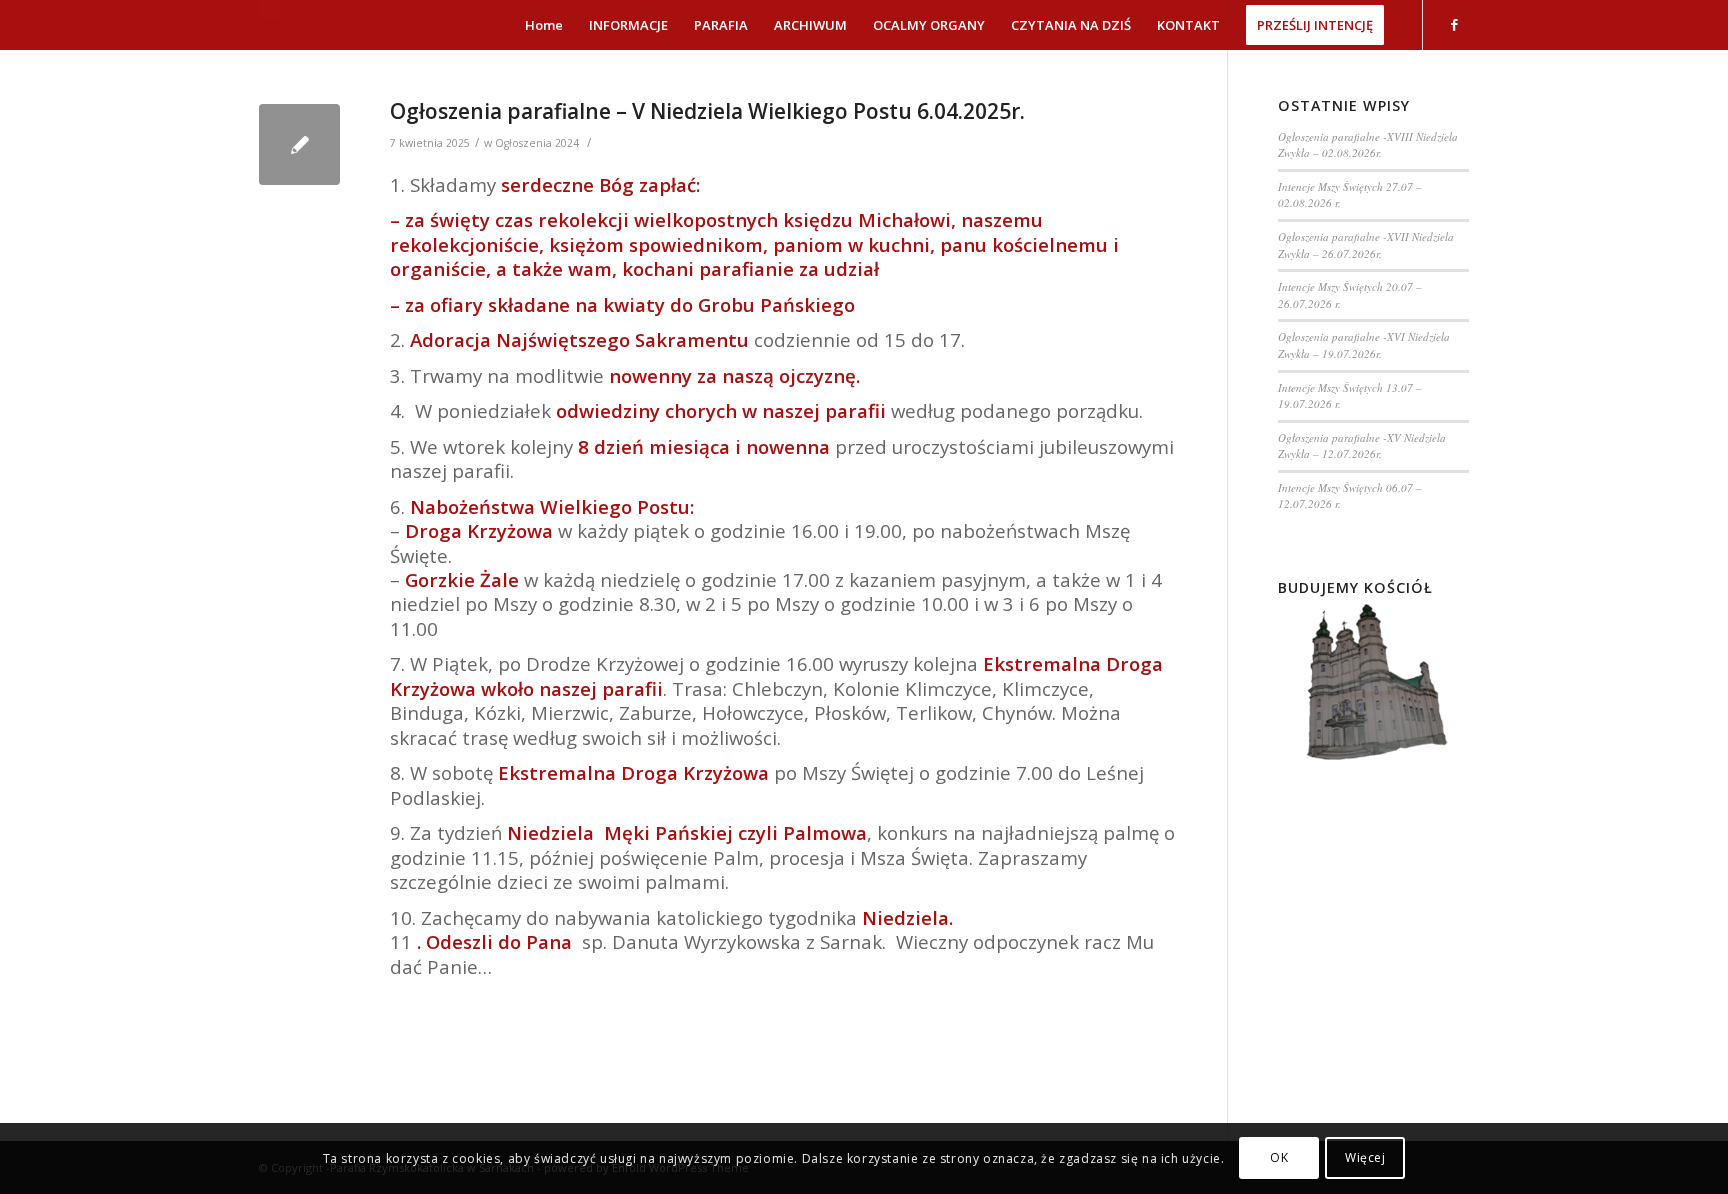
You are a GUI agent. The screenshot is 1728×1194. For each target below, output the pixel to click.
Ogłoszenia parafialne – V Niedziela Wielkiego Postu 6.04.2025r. (707, 111)
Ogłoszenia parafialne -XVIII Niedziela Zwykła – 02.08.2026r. (1368, 145)
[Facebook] (1454, 24)
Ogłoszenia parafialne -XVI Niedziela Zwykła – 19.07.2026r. (1364, 345)
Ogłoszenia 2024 (537, 143)
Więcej (1365, 1158)
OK (1279, 1158)
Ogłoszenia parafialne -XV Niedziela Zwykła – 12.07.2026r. (1362, 446)
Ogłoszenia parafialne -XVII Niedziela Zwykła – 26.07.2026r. (1366, 245)
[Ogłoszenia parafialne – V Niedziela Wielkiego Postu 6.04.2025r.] (299, 144)
